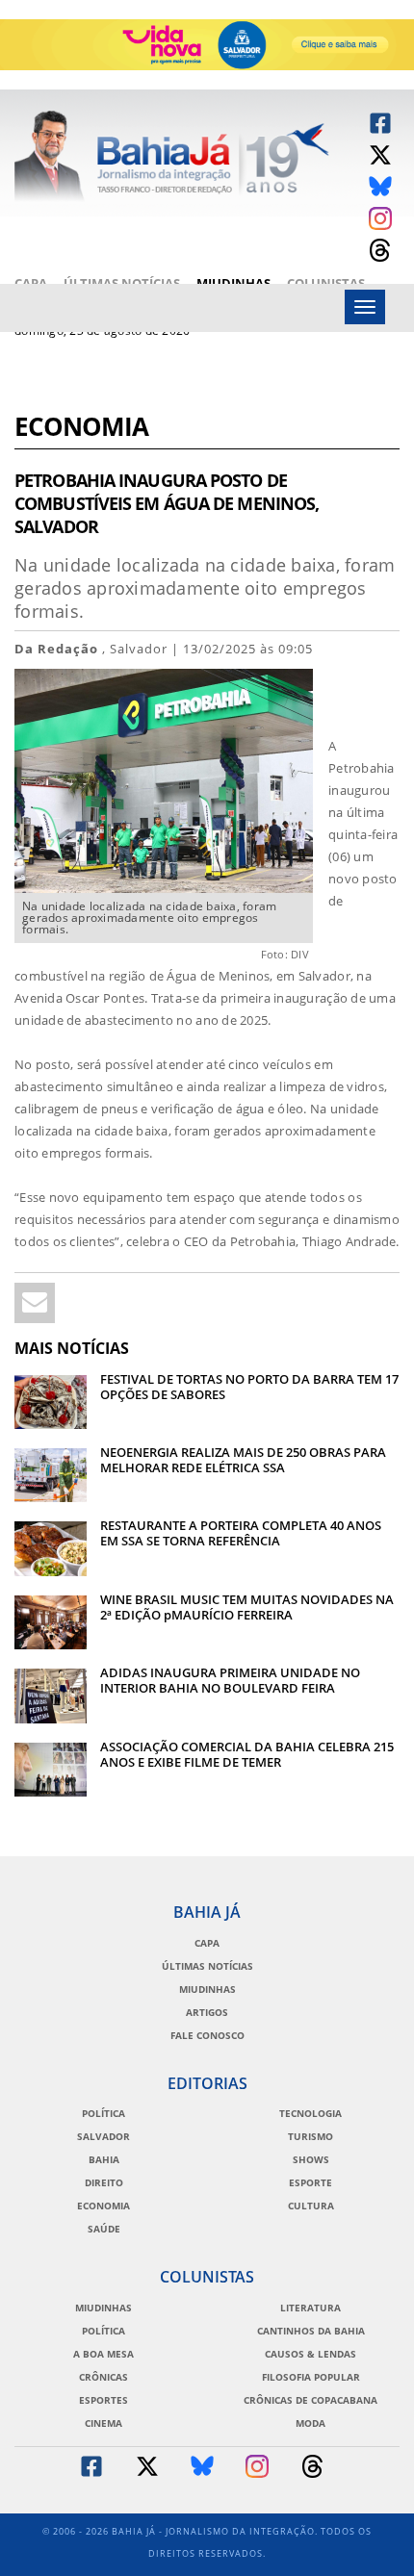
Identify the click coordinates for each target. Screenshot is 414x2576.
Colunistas (326, 283)
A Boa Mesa (103, 2354)
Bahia (104, 2159)
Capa (31, 283)
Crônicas (103, 2377)
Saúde (104, 2229)
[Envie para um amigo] (35, 1303)
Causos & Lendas (310, 2354)
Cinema (103, 2423)
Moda (310, 2423)
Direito (104, 2182)
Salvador (103, 2136)
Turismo (310, 2136)
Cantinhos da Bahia (311, 2331)
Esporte (310, 2182)
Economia (81, 429)
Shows (311, 2159)
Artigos (207, 2012)
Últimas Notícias (122, 283)
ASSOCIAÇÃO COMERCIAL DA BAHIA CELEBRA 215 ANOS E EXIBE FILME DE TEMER (247, 1754)
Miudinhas (233, 283)
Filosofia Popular (311, 2377)
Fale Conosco (207, 2035)
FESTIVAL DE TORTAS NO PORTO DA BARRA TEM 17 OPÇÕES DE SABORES (249, 1387)
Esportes (103, 2400)
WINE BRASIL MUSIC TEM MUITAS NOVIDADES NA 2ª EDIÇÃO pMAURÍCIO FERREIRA (247, 1607)
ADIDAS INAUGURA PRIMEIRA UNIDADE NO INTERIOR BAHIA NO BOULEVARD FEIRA (230, 1680)
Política (103, 2113)
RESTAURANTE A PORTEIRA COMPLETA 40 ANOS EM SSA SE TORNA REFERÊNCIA (241, 1533)
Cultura (311, 2206)
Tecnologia (310, 2113)
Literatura (310, 2308)
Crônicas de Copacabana (310, 2400)
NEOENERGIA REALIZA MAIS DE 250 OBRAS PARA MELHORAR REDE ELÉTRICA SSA (243, 1460)
